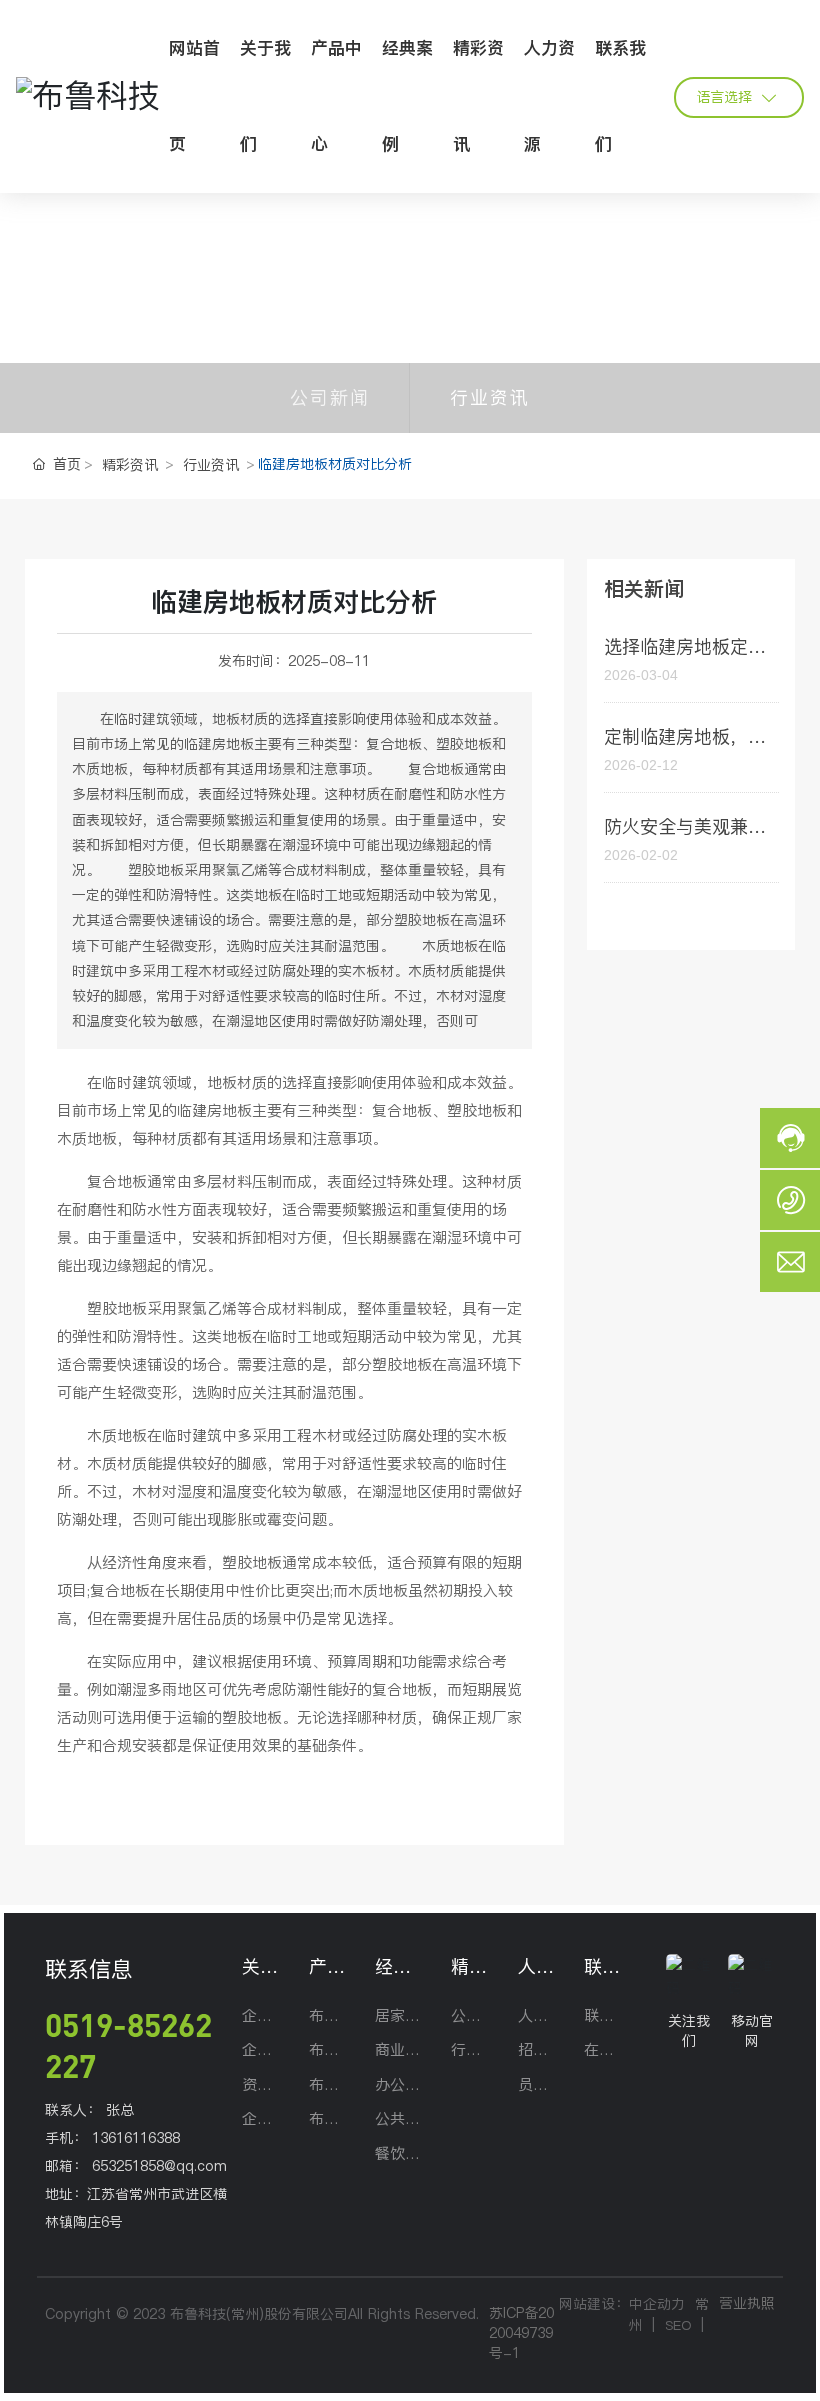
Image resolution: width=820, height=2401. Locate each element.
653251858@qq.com (159, 2166)
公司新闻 (330, 397)
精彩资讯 (130, 465)
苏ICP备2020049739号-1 (521, 2333)
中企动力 (657, 2304)
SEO (678, 2325)
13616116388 (136, 2138)
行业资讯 (490, 397)
